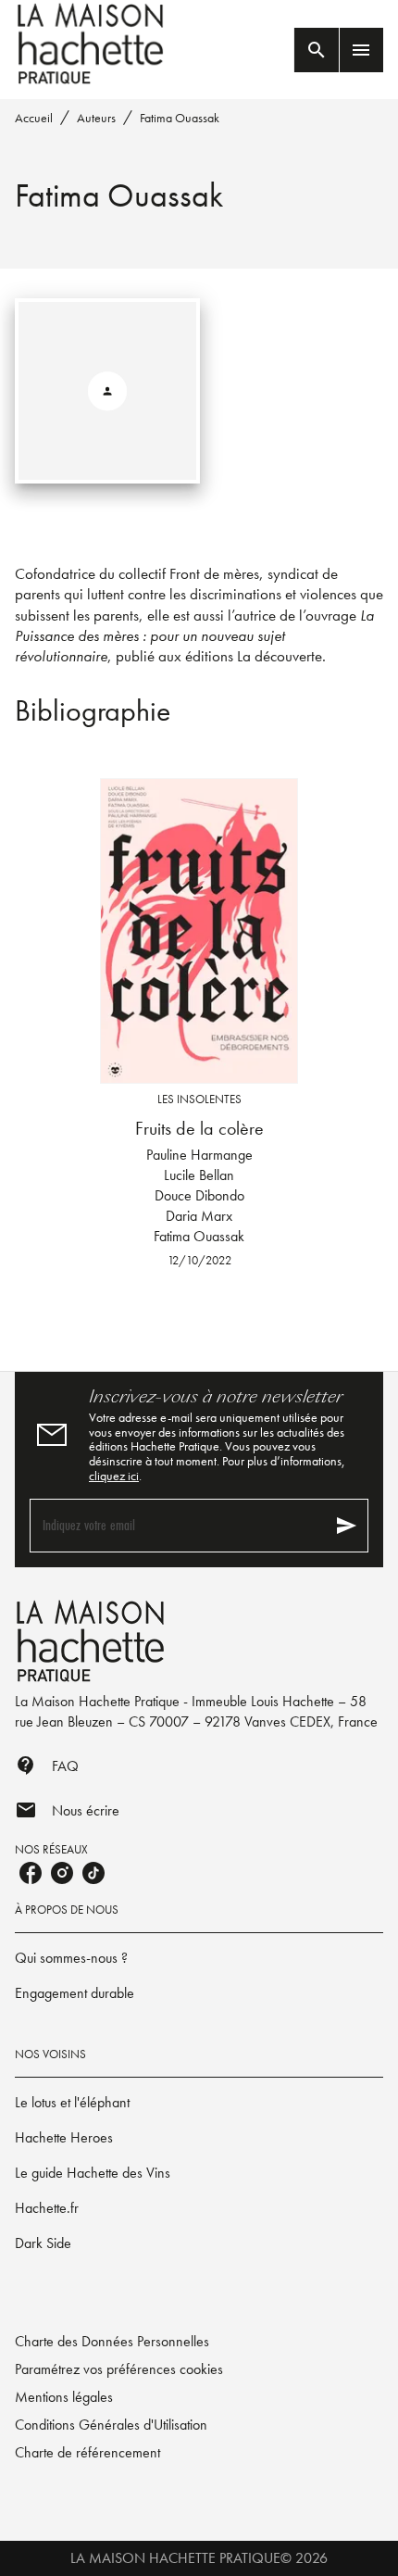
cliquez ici (114, 1476)
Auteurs (96, 118)
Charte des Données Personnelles (112, 2341)
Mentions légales (64, 2397)
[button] (199, 1958)
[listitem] (31, 1873)
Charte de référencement (87, 2452)
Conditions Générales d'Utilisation (111, 2425)
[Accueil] (93, 44)
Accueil (34, 118)
